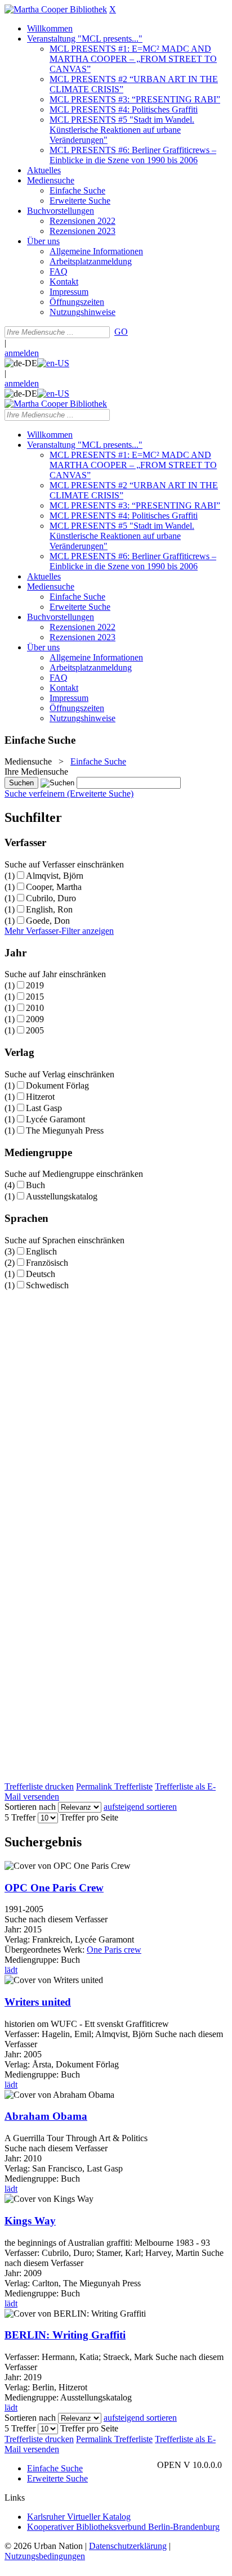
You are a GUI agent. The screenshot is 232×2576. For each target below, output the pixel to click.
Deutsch (41, 1274)
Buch (35, 1185)
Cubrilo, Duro (51, 898)
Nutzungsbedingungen (45, 2556)
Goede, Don (48, 921)
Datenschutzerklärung (128, 2546)
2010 (35, 1008)
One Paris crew (114, 1950)
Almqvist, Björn (55, 876)
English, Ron (49, 909)
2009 (35, 1019)
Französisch (47, 1263)
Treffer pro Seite (89, 1817)
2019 (35, 985)
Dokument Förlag (57, 1085)
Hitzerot (40, 1097)
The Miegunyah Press (65, 1130)
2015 (35, 997)
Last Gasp (44, 1108)
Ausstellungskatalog (62, 1196)
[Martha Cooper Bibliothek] (56, 9)
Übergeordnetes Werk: (46, 1950)
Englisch (41, 1251)
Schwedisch (47, 1285)
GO (121, 332)
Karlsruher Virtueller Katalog (79, 2517)
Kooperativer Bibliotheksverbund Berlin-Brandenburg (123, 2527)
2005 (35, 1030)
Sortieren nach (30, 1807)
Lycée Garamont (55, 1119)
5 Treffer (20, 1817)
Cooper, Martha (54, 887)
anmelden (22, 353)
